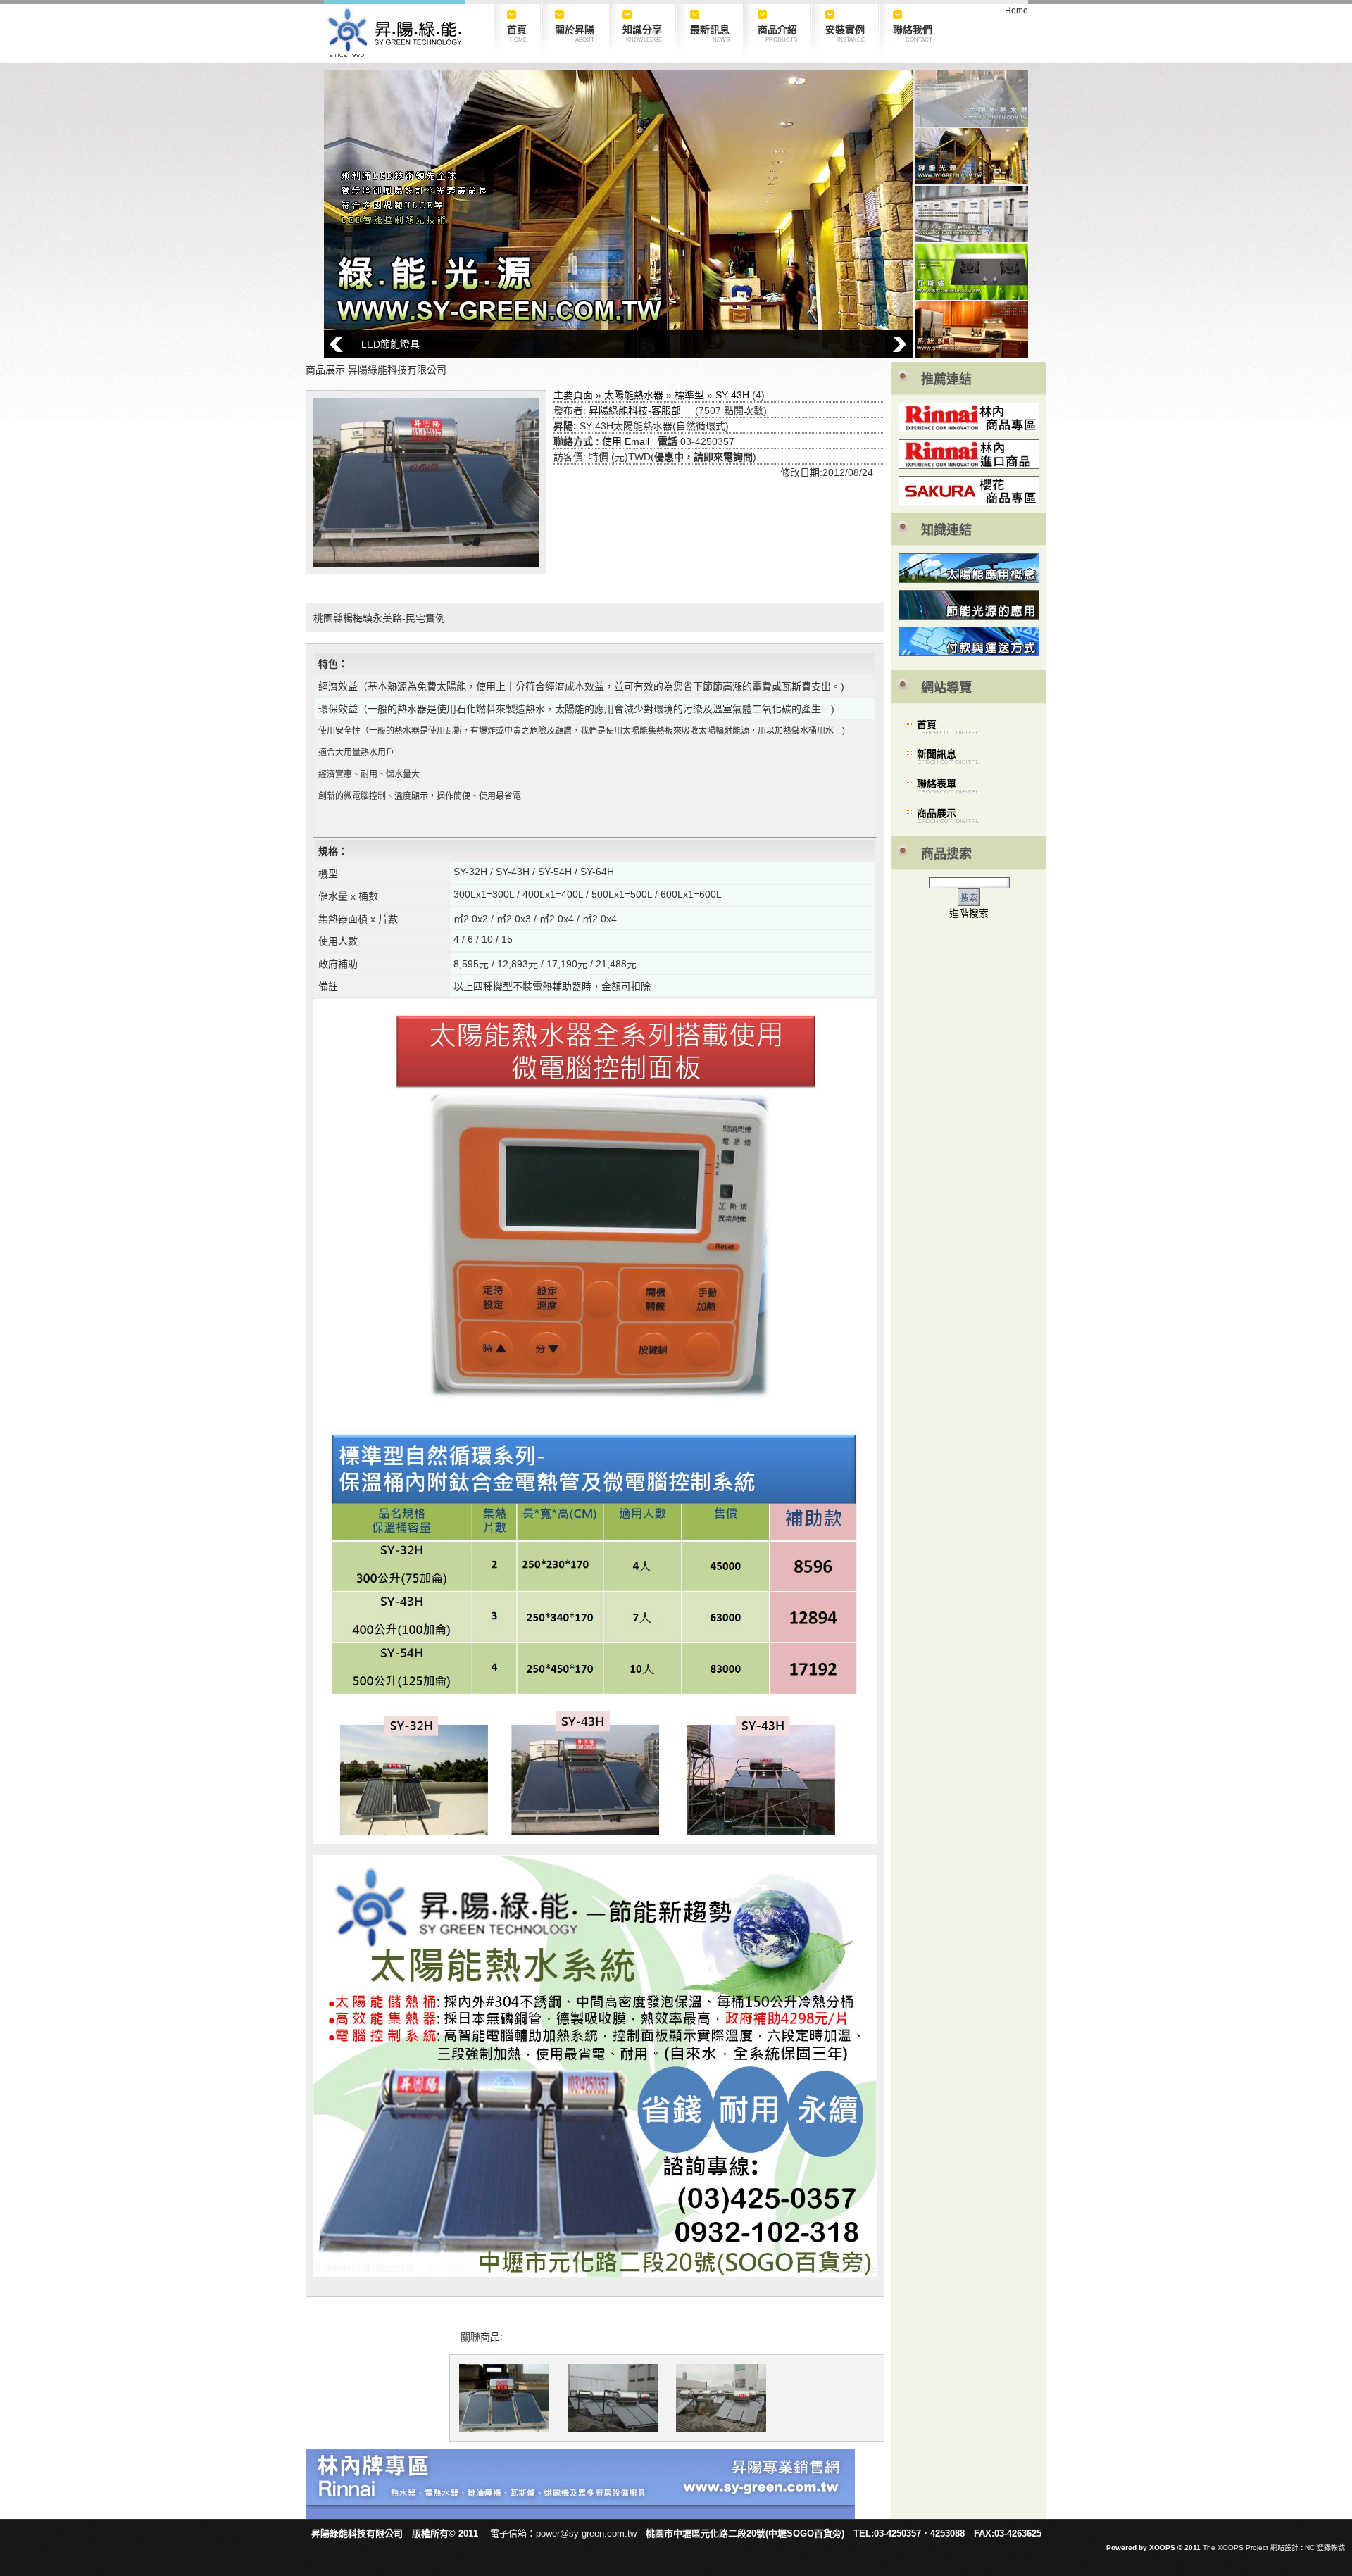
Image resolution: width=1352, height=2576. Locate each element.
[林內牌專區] (969, 417)
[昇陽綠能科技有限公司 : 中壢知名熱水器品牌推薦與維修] (394, 54)
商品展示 (937, 813)
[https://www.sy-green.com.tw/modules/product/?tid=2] (580, 2515)
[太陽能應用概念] (969, 568)
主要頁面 (573, 395)
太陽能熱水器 (634, 395)
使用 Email (626, 441)
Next (899, 344)
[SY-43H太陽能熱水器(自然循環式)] (504, 2398)
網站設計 (1284, 2547)
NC (1310, 2547)
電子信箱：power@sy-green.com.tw (563, 2533)
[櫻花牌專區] (969, 502)
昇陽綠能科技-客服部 (635, 410)
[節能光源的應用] (969, 605)
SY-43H (732, 395)
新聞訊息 (937, 754)
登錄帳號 (1331, 2547)
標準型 (689, 395)
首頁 (927, 724)
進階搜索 (969, 913)
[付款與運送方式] (969, 641)
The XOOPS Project (1235, 2547)
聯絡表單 (937, 784)
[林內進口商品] (969, 454)
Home (1016, 11)
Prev (338, 344)
